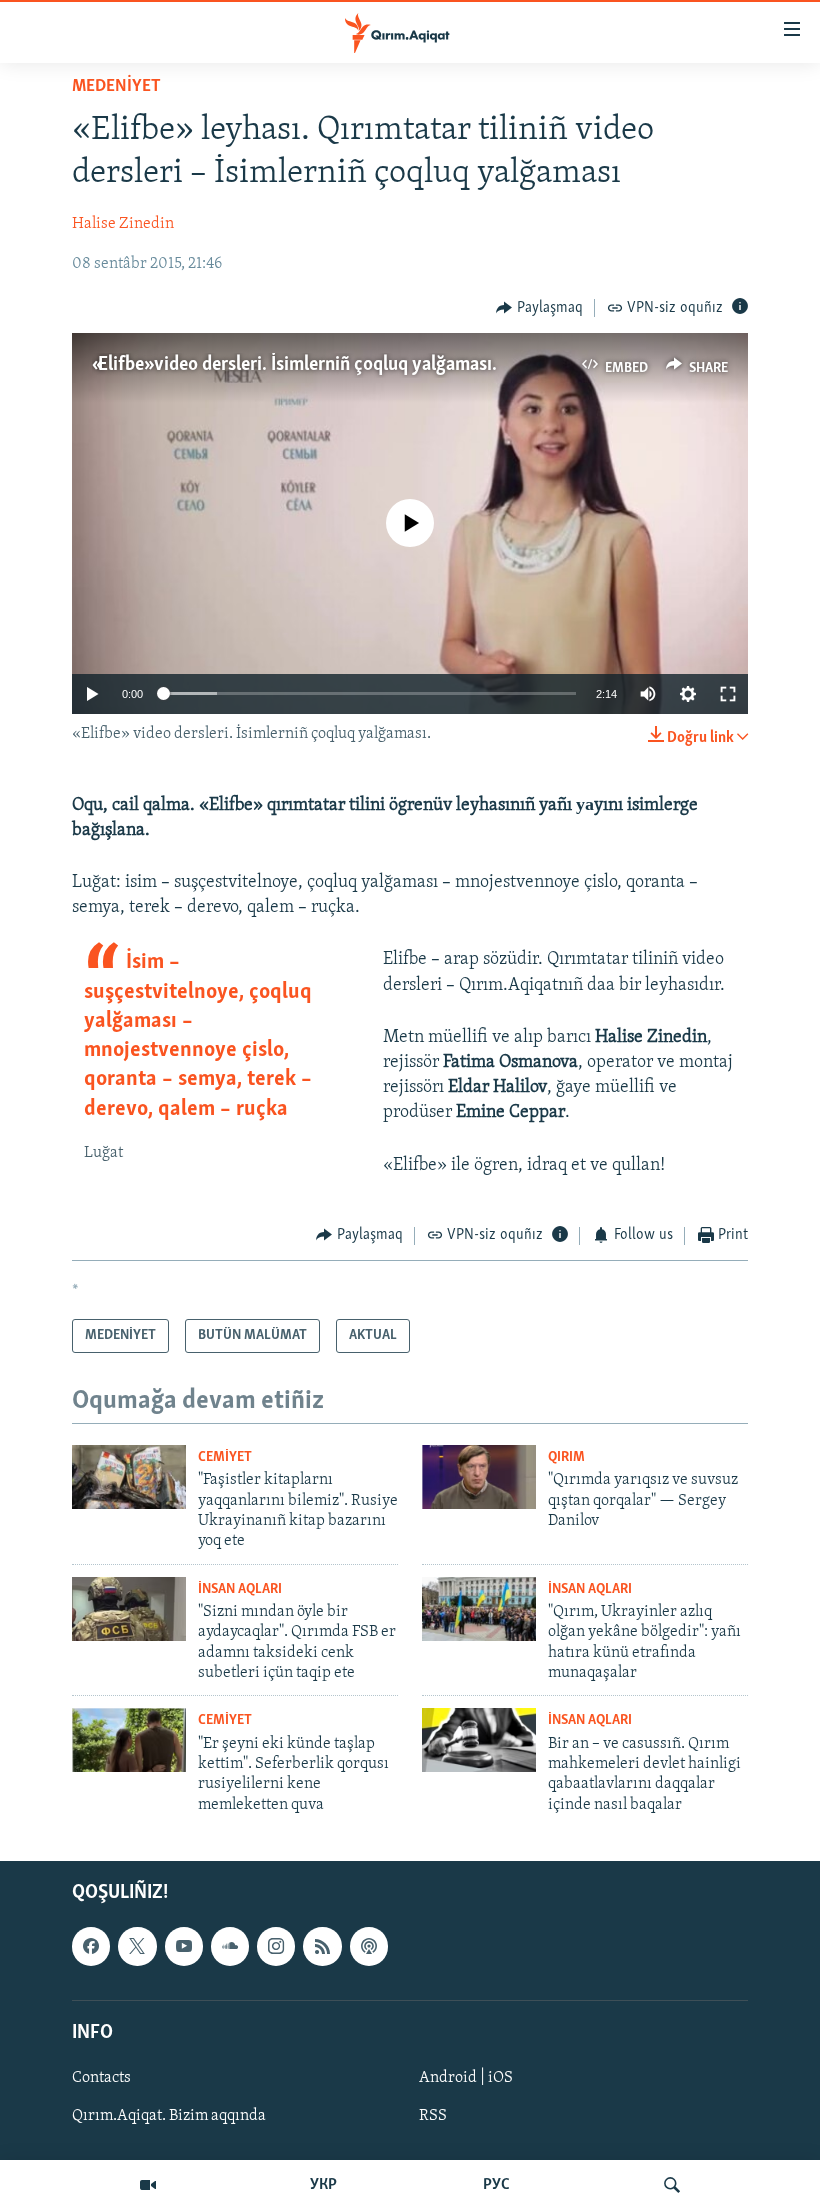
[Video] (148, 2185)
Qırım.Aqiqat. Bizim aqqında (169, 2116)
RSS (433, 2116)
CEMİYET (225, 1457)
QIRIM (566, 1457)
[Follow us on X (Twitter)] (137, 1947)
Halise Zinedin (123, 224)
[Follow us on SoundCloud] (230, 1947)
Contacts (101, 2078)
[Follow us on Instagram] (276, 1947)
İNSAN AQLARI (240, 1589)
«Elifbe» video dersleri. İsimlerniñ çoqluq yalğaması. (294, 365)
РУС (496, 2185)
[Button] (539, 308)
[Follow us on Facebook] (91, 1947)
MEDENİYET (116, 87)
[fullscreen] (728, 694)
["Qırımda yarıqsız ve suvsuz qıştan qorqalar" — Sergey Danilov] (479, 1477)
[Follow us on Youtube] (184, 1947)
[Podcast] (369, 1947)
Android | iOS (466, 2078)
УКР (323, 2185)
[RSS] (322, 1947)
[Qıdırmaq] (672, 2185)
